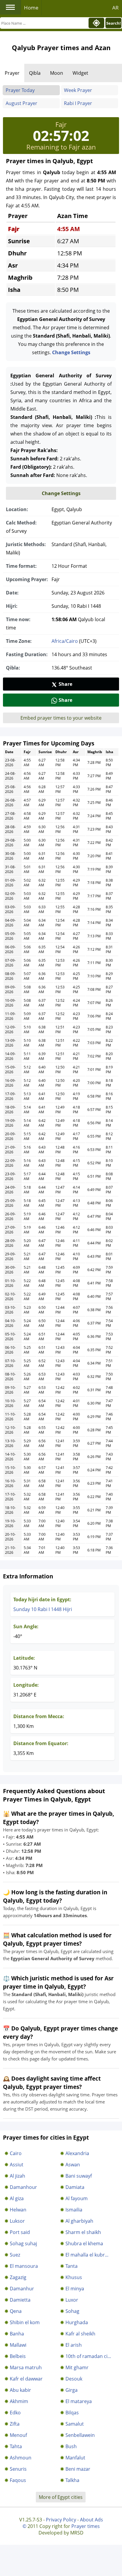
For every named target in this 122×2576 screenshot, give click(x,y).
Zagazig (18, 2277)
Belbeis (18, 2356)
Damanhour (23, 2187)
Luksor (17, 2221)
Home (31, 8)
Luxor (72, 2300)
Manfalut (75, 2458)
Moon (57, 73)
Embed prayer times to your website (61, 718)
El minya (75, 2289)
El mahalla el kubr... (87, 2255)
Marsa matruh (26, 2367)
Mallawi (18, 2345)
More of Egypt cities (61, 2497)
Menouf (18, 2435)
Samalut (75, 2424)
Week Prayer (78, 90)
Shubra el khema (84, 2243)
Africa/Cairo (65, 641)
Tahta (16, 2446)
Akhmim (19, 2401)
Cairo (16, 2153)
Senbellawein (80, 2435)
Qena (16, 2311)
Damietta (20, 2300)
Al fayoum (77, 2198)
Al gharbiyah (79, 2221)
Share (65, 684)
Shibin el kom (25, 2322)
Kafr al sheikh (80, 2334)
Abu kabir (20, 2390)
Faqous (18, 2480)
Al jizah (17, 2176)
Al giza (17, 2198)
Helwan (18, 2210)
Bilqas (72, 2413)
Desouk (74, 2379)
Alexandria (77, 2153)
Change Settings (71, 352)
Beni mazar (78, 2469)
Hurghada (77, 2322)
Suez (15, 2255)
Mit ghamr (77, 2367)
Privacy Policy (61, 2520)
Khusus (74, 2277)
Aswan (73, 2165)
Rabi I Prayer (78, 103)
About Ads (91, 2520)
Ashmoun (21, 2458)
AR (115, 8)
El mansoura (24, 2266)
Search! (114, 23)
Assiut (17, 2165)
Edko (15, 2413)
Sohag (72, 2311)
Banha (17, 2334)
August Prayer (21, 103)
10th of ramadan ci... (88, 2356)
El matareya (79, 2401)
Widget (80, 73)
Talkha (72, 2480)
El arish (74, 2345)
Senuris (18, 2469)
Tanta (72, 2266)
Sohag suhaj (23, 2243)
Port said (20, 2232)
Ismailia (74, 2210)
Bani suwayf (79, 2176)
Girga (72, 2390)
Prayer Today (20, 90)
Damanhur (22, 2289)
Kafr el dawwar (26, 2379)
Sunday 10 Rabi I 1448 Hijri (43, 1609)
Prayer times (86, 2526)
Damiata (75, 2187)
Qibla (35, 73)
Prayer (12, 73)
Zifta (15, 2424)
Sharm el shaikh (83, 2232)
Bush (71, 2446)
